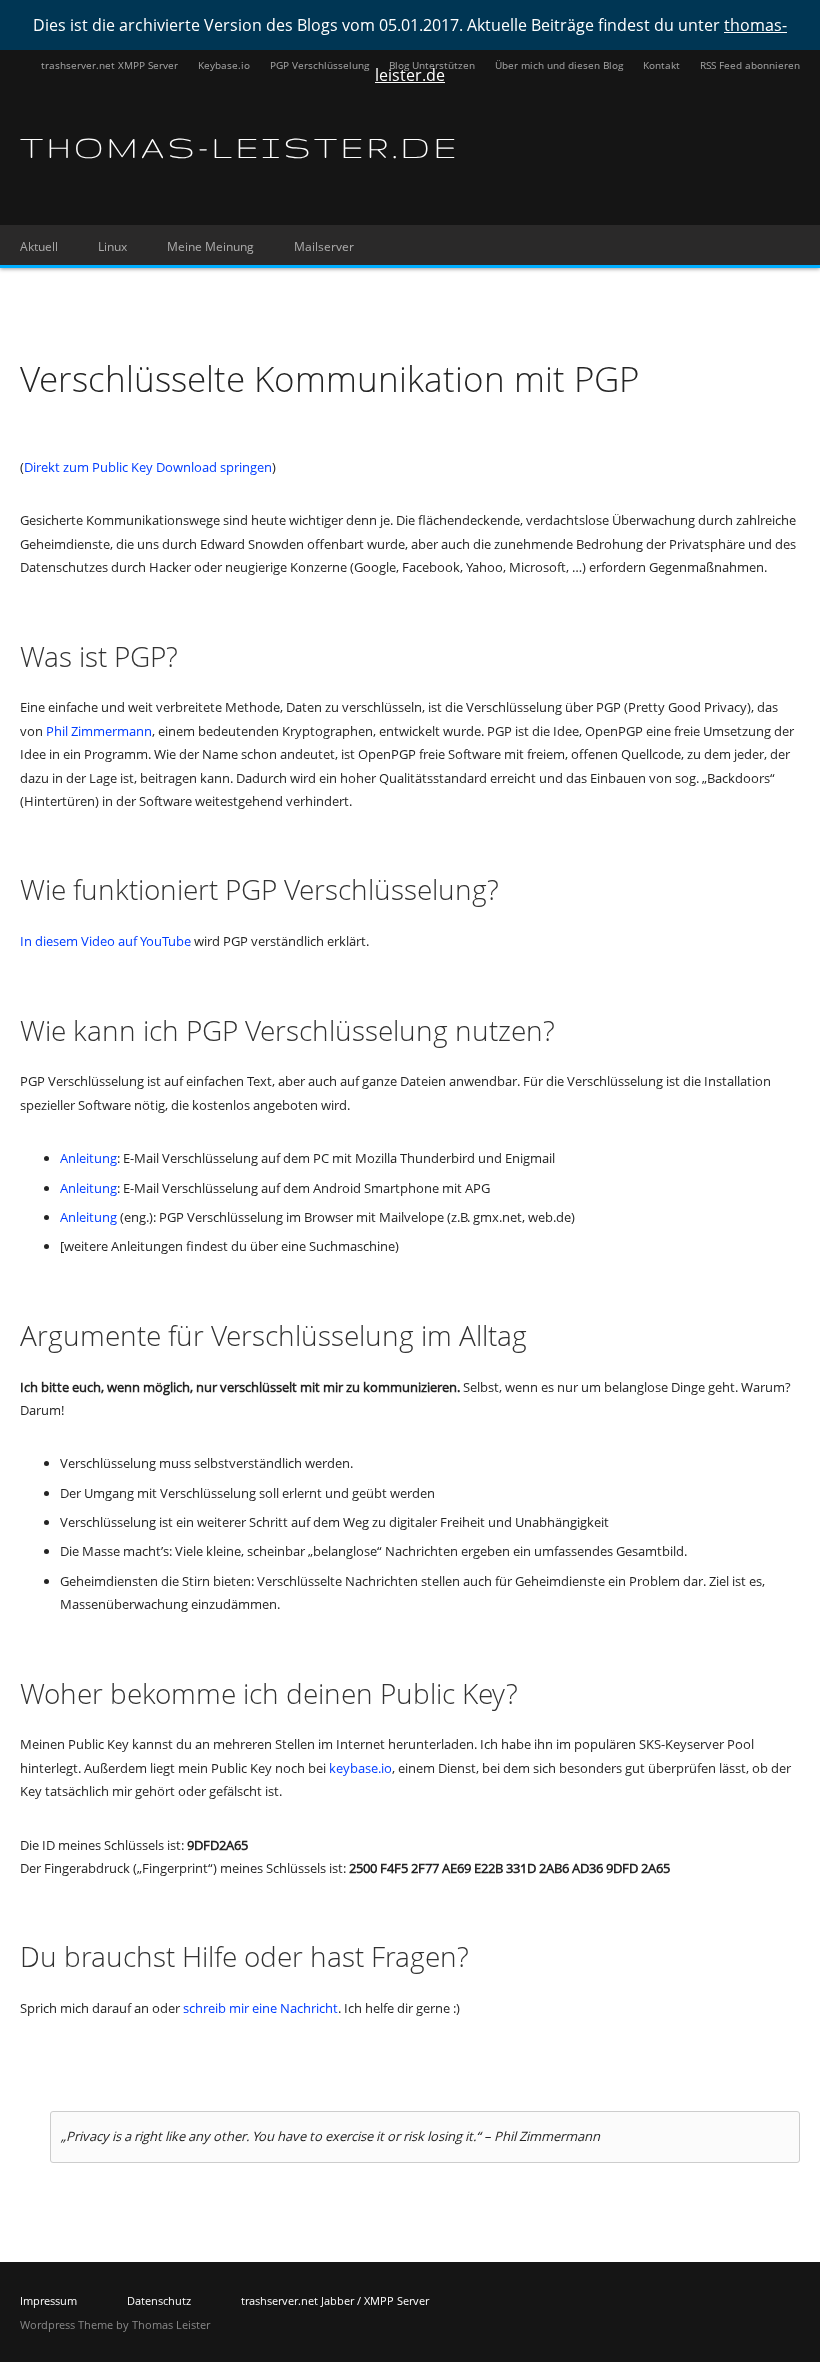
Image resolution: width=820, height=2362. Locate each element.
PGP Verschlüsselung (319, 65)
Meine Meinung (210, 246)
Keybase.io (224, 65)
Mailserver (324, 246)
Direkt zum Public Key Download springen (148, 467)
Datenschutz (159, 2300)
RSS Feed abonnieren (750, 65)
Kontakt (661, 65)
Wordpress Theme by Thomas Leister (115, 2324)
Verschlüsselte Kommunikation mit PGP (329, 378)
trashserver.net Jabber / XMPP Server (335, 2300)
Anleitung (88, 1158)
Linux (112, 246)
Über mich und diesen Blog (559, 65)
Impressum (48, 2300)
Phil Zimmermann (99, 731)
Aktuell (39, 246)
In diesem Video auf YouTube (105, 941)
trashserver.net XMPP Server (109, 65)
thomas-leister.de (240, 147)
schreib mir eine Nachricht (260, 2008)
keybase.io (360, 1768)
